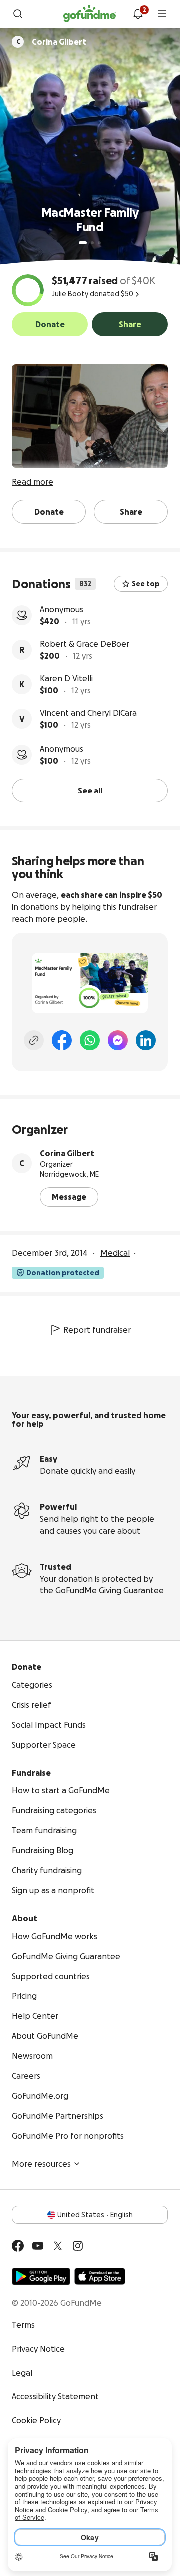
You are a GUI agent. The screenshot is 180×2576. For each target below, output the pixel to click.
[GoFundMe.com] (90, 14)
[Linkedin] (146, 1040)
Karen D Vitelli (66, 678)
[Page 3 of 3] (99, 243)
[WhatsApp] (90, 1040)
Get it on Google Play (41, 2276)
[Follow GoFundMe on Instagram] (78, 2246)
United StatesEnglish (95, 2215)
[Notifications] (138, 14)
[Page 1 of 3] (83, 243)
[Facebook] (62, 1040)
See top (146, 584)
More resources (41, 2164)
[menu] (162, 14)
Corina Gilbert (67, 1153)
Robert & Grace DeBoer (85, 644)
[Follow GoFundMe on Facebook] (18, 2246)
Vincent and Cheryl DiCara (88, 713)
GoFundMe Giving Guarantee (110, 1590)
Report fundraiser (97, 1330)
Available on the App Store (100, 2276)
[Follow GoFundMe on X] (58, 2246)
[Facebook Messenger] (118, 1040)
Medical (115, 1253)
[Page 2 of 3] (92, 243)
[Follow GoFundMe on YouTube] (38, 2246)
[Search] (18, 14)
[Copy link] (34, 1040)
